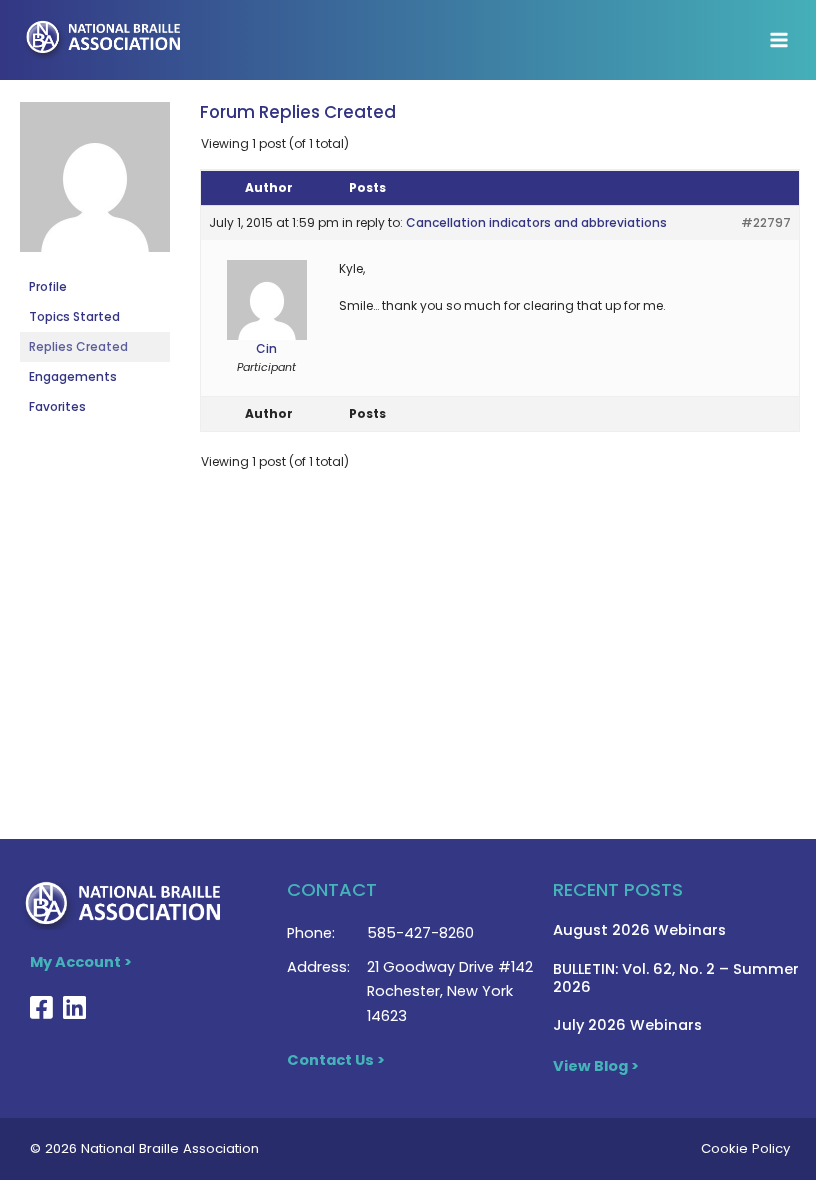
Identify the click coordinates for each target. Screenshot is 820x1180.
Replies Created (78, 346)
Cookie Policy (745, 1148)
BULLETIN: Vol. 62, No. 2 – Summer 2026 (676, 978)
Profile (48, 286)
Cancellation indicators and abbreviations (536, 222)
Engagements (73, 376)
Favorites (57, 406)
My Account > (81, 962)
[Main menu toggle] (779, 40)
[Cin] (95, 185)
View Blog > (596, 1066)
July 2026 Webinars (627, 1025)
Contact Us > (336, 1060)
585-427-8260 (420, 933)
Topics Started (74, 316)
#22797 (766, 222)
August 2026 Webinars (639, 930)
